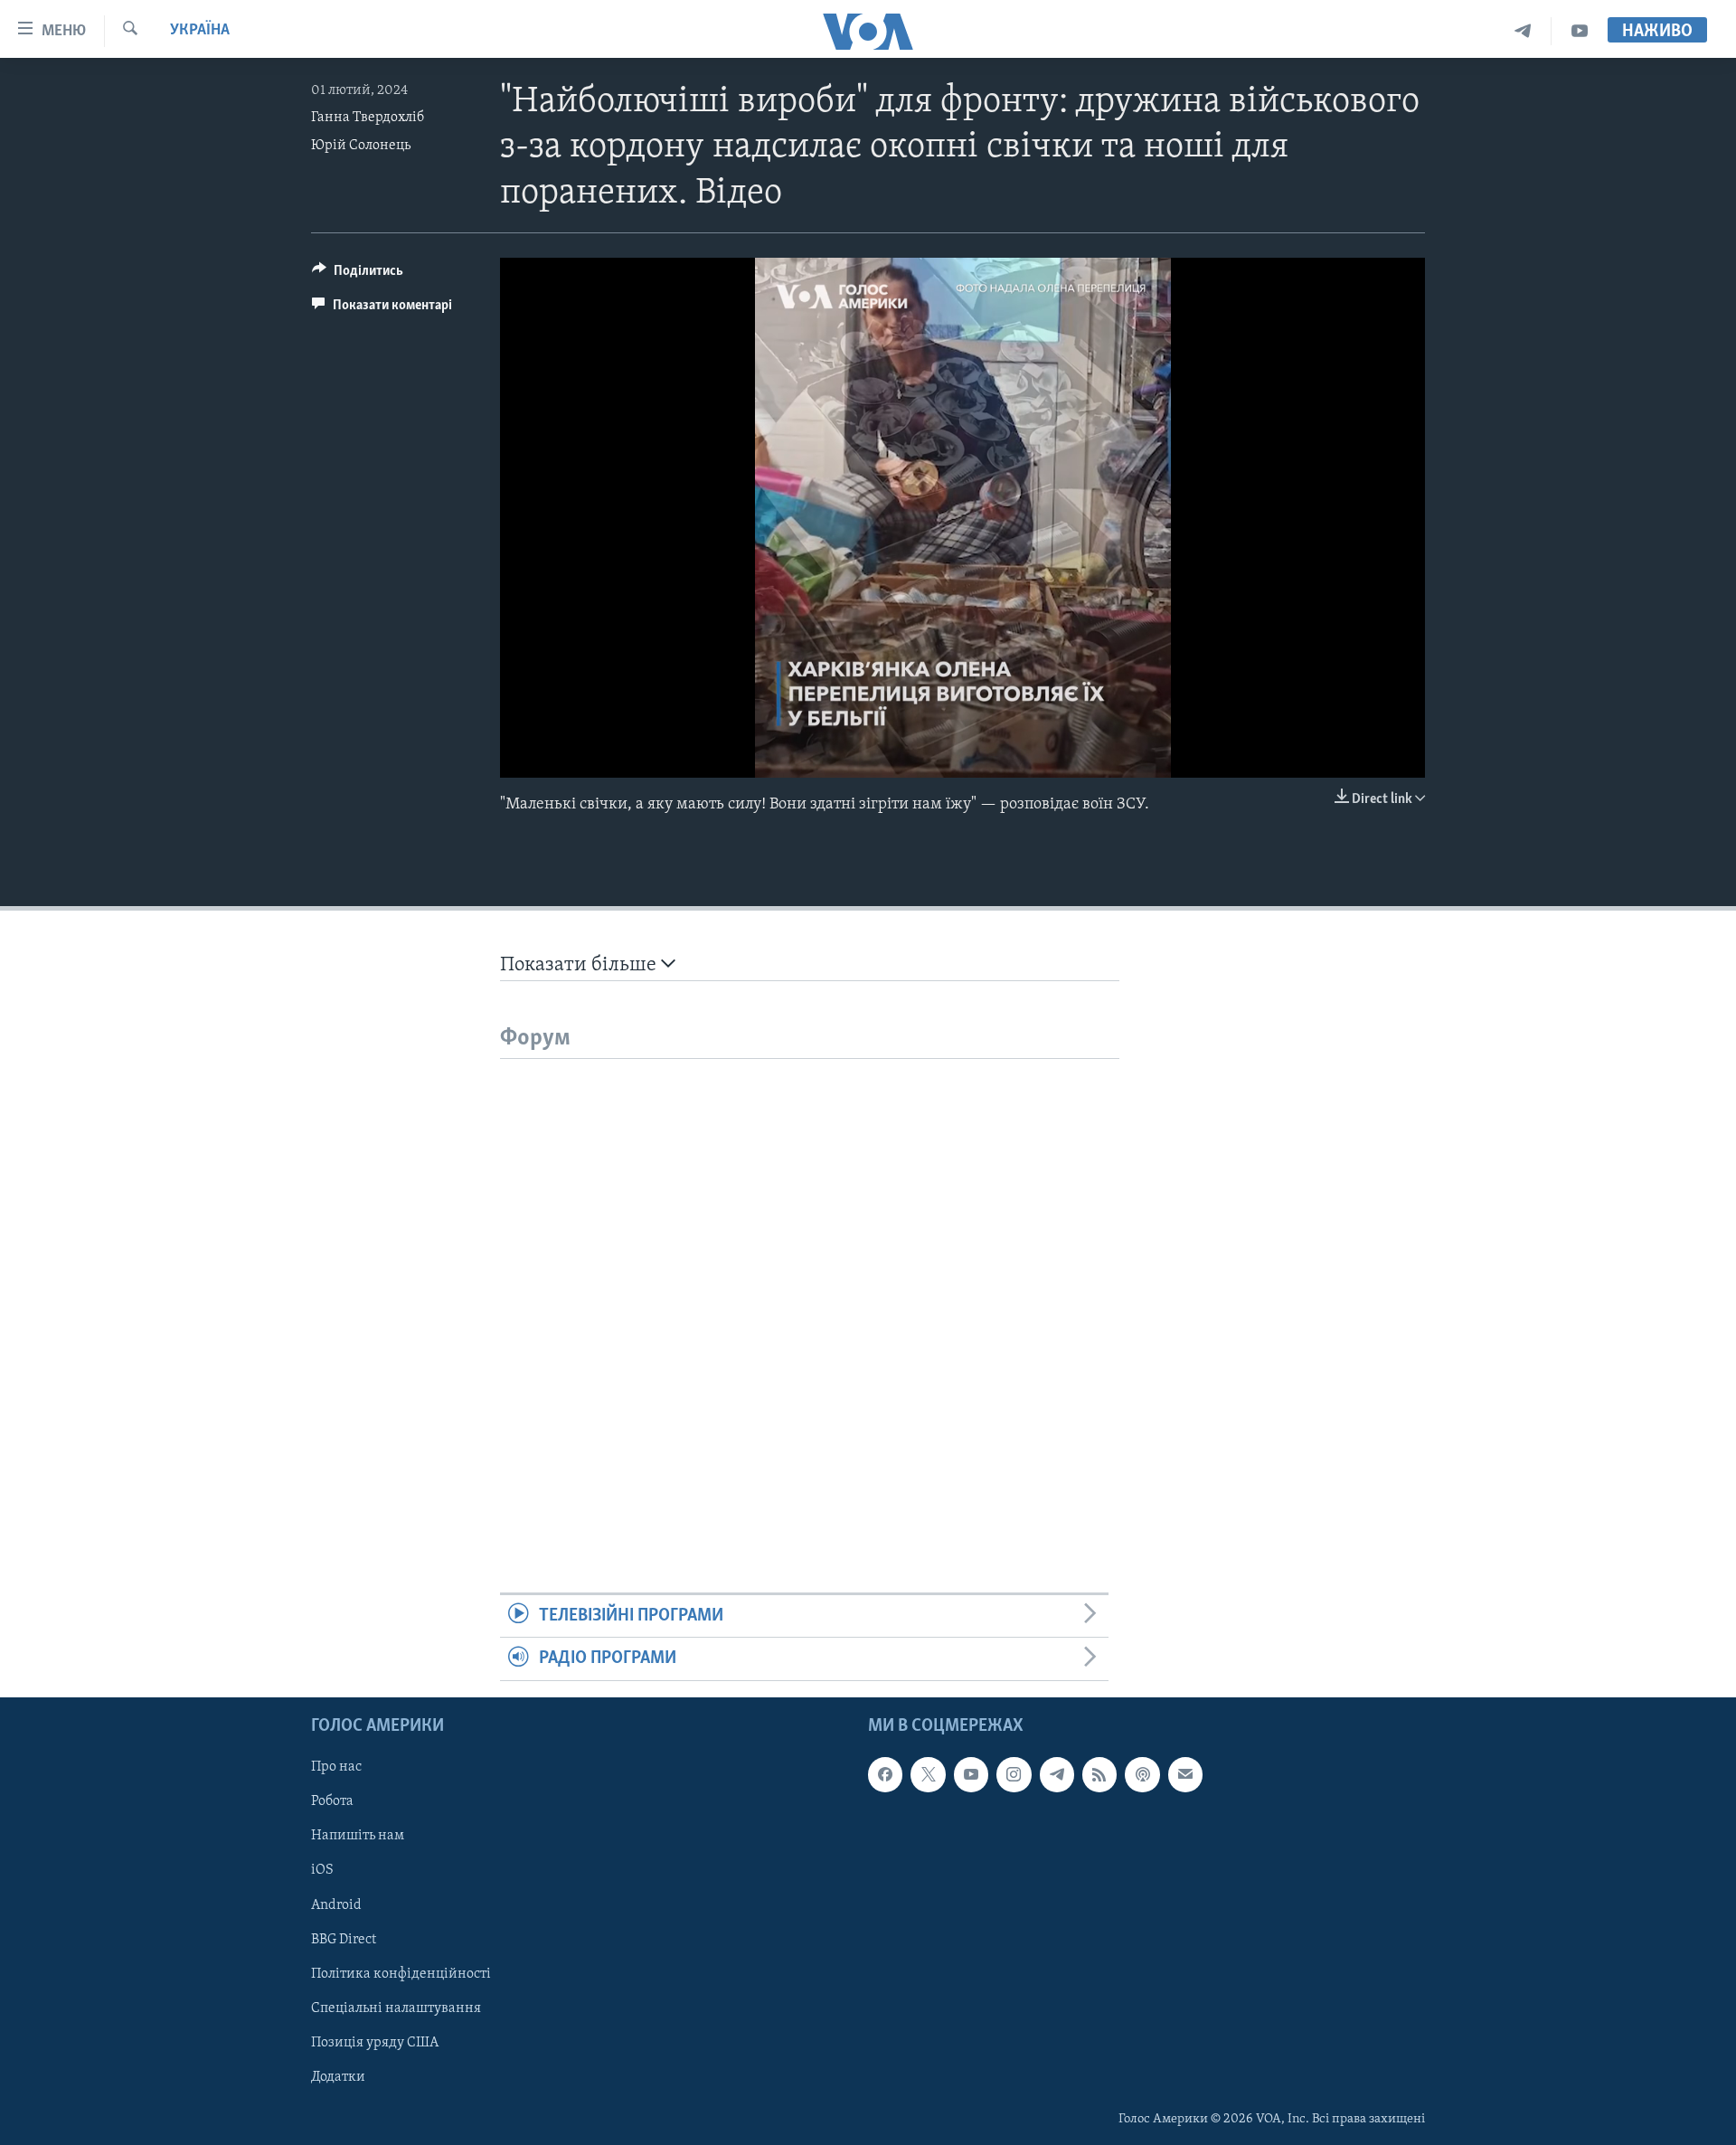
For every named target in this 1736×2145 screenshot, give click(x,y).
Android (336, 1904)
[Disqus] (810, 1285)
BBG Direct (344, 1939)
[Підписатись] (1185, 1774)
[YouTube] (1580, 31)
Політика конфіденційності (401, 1973)
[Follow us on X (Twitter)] (928, 1774)
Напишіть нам (358, 1836)
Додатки (338, 2076)
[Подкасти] (1142, 1774)
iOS (322, 1870)
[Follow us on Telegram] (1057, 1774)
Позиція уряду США (375, 2042)
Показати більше (580, 965)
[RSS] (1099, 1774)
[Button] (358, 275)
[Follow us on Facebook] (885, 1774)
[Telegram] (1523, 31)
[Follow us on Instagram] (1014, 1774)
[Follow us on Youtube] (971, 1774)
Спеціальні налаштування (396, 2008)
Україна (200, 31)
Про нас (336, 1767)
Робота (332, 1801)
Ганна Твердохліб (368, 118)
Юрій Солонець (361, 146)
